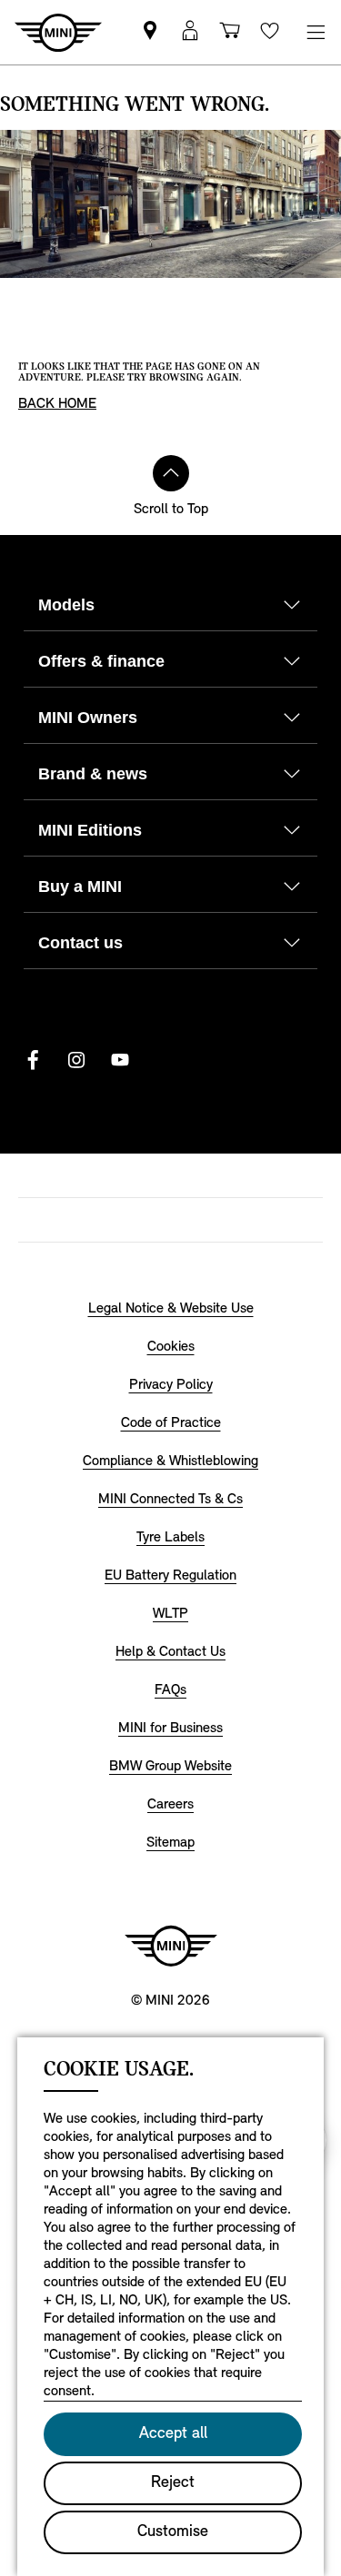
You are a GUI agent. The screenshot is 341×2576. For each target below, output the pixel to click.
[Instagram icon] (76, 1060)
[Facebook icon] (33, 1060)
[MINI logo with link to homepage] (171, 1946)
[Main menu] (316, 32)
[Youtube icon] (120, 1060)
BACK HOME (57, 404)
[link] (150, 32)
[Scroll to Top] (171, 473)
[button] (190, 32)
